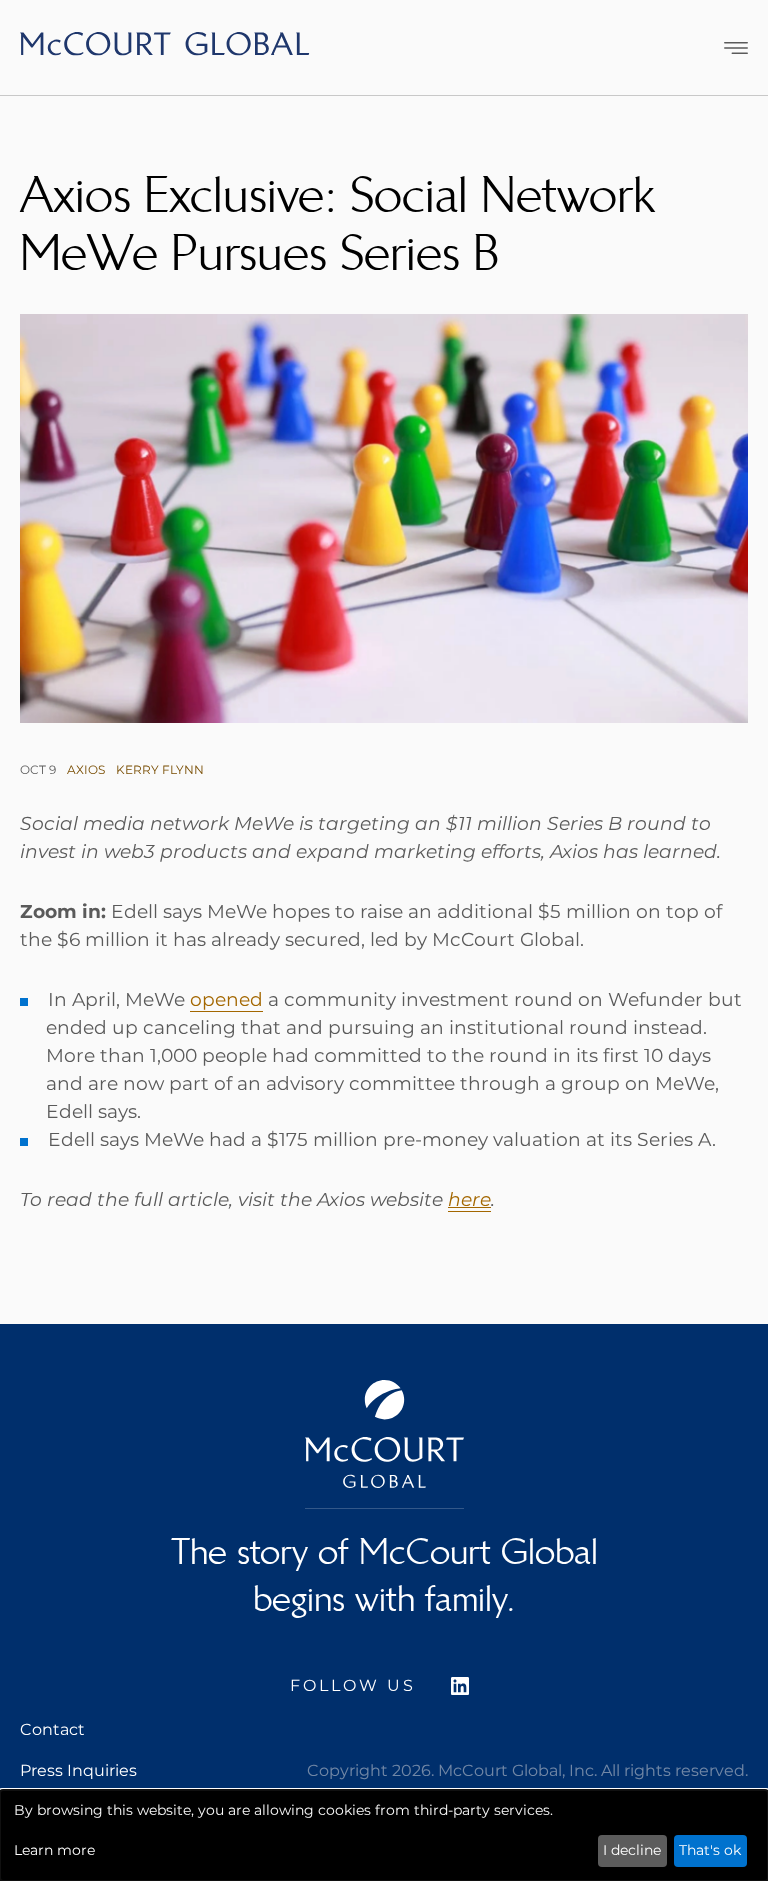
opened (226, 999)
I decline (632, 1850)
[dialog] (384, 1835)
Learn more (54, 1850)
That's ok (710, 1850)
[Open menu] (736, 48)
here (469, 1199)
